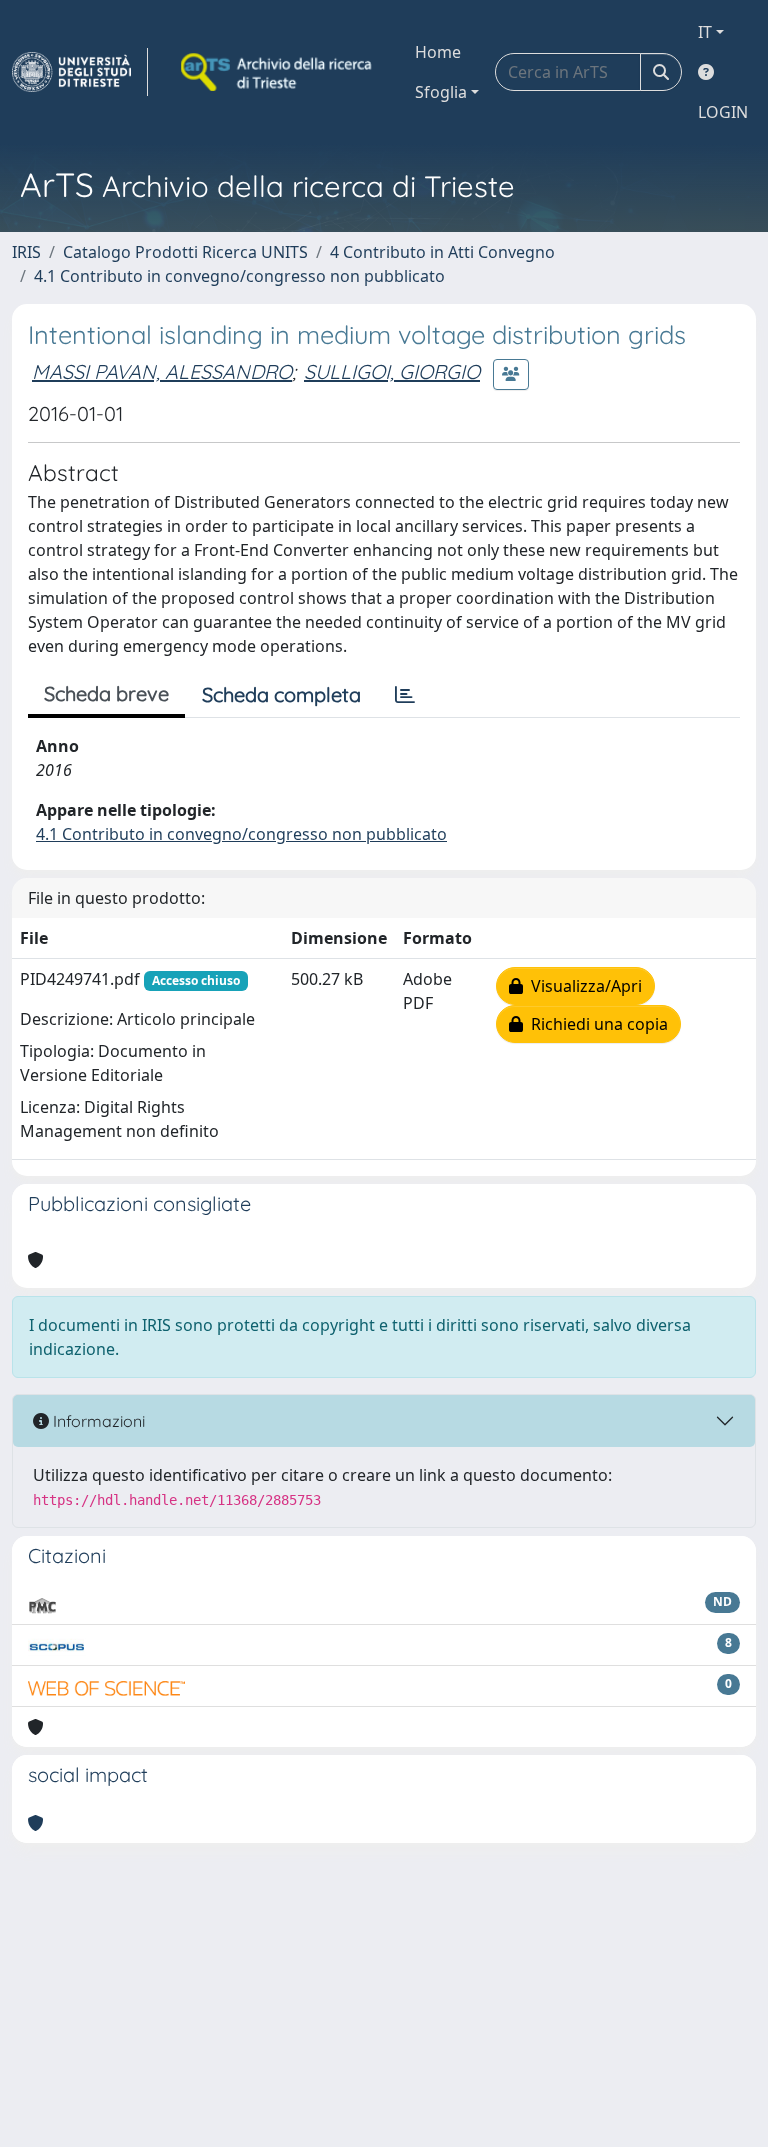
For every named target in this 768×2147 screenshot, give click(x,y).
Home (438, 52)
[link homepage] (80, 72)
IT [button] (705, 32)
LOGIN (723, 112)
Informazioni (97, 1421)
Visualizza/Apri (582, 986)
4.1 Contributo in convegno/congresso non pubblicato (239, 276)
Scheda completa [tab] (281, 694)
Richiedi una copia (595, 1024)
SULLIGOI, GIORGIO (392, 371)
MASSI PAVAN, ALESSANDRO (162, 371)
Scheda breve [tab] (106, 693)
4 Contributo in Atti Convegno (442, 252)
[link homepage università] (278, 72)
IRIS (26, 252)
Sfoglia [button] (441, 92)
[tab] (405, 695)
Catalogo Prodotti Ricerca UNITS (185, 252)
